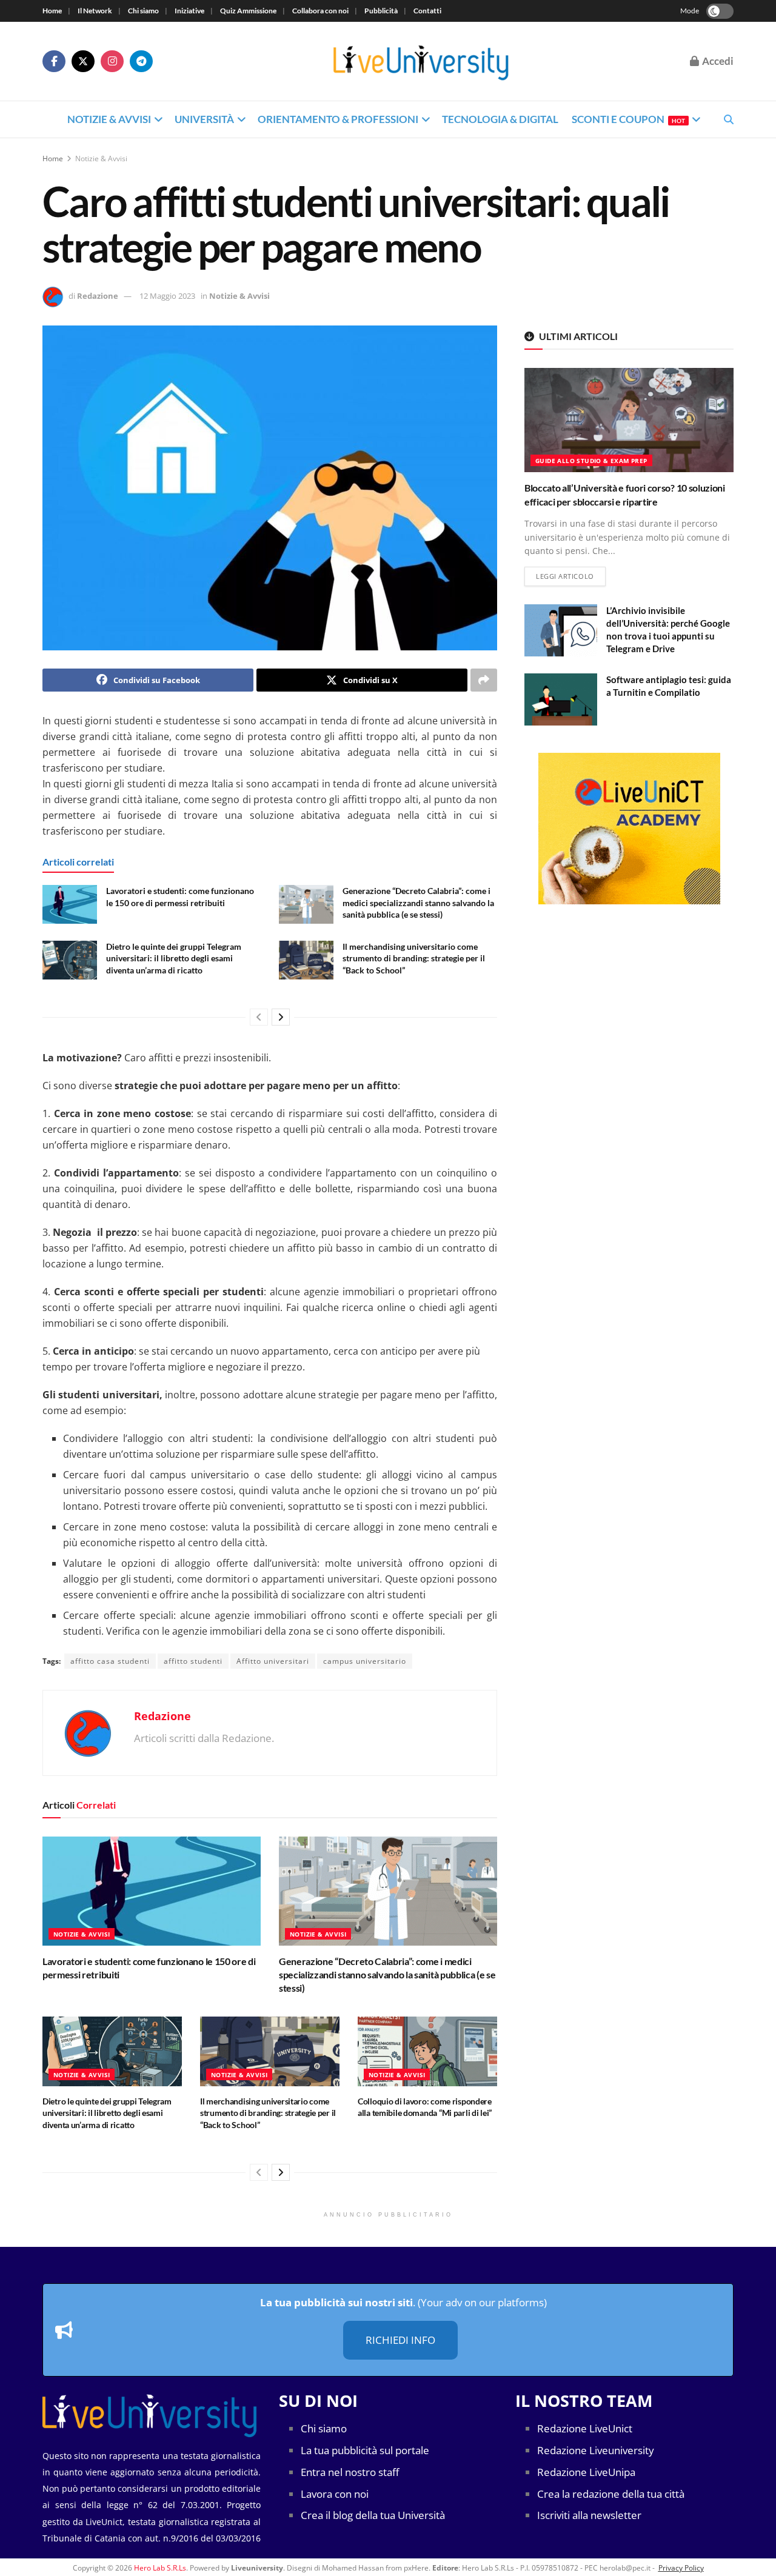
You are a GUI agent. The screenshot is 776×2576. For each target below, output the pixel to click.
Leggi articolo (571, 576)
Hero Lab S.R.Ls (160, 2568)
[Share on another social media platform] (484, 680)
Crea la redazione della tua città (611, 2494)
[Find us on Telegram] (141, 61)
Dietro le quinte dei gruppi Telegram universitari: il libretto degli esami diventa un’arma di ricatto (174, 958)
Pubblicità (381, 11)
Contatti (427, 11)
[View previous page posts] (259, 1017)
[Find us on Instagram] (112, 61)
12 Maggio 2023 (167, 296)
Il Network (95, 11)
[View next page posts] (281, 1017)
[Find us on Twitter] (83, 61)
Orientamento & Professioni (338, 119)
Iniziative (189, 11)
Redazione (98, 296)
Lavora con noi (335, 2494)
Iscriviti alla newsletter (589, 2515)
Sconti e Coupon (628, 119)
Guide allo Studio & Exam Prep (591, 461)
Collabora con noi (320, 11)
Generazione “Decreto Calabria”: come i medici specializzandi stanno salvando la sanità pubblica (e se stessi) (418, 903)
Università (204, 119)
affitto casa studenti (110, 1661)
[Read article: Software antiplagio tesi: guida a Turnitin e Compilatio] (561, 699)
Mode (690, 11)
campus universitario (365, 1661)
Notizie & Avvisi (109, 119)
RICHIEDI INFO (400, 2340)
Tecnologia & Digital (500, 119)
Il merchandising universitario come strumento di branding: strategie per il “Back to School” (414, 958)
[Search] (729, 119)
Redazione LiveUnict (585, 2428)
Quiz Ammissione (248, 11)
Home (52, 11)
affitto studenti (193, 1661)
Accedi (717, 61)
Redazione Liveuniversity (596, 2450)
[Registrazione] (629, 829)
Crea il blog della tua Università (373, 2515)
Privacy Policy (681, 2568)
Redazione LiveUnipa (586, 2472)
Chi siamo (143, 11)
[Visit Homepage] (421, 62)
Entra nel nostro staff (350, 2472)
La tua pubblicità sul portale (365, 2450)
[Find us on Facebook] (54, 61)
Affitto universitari (273, 1661)
